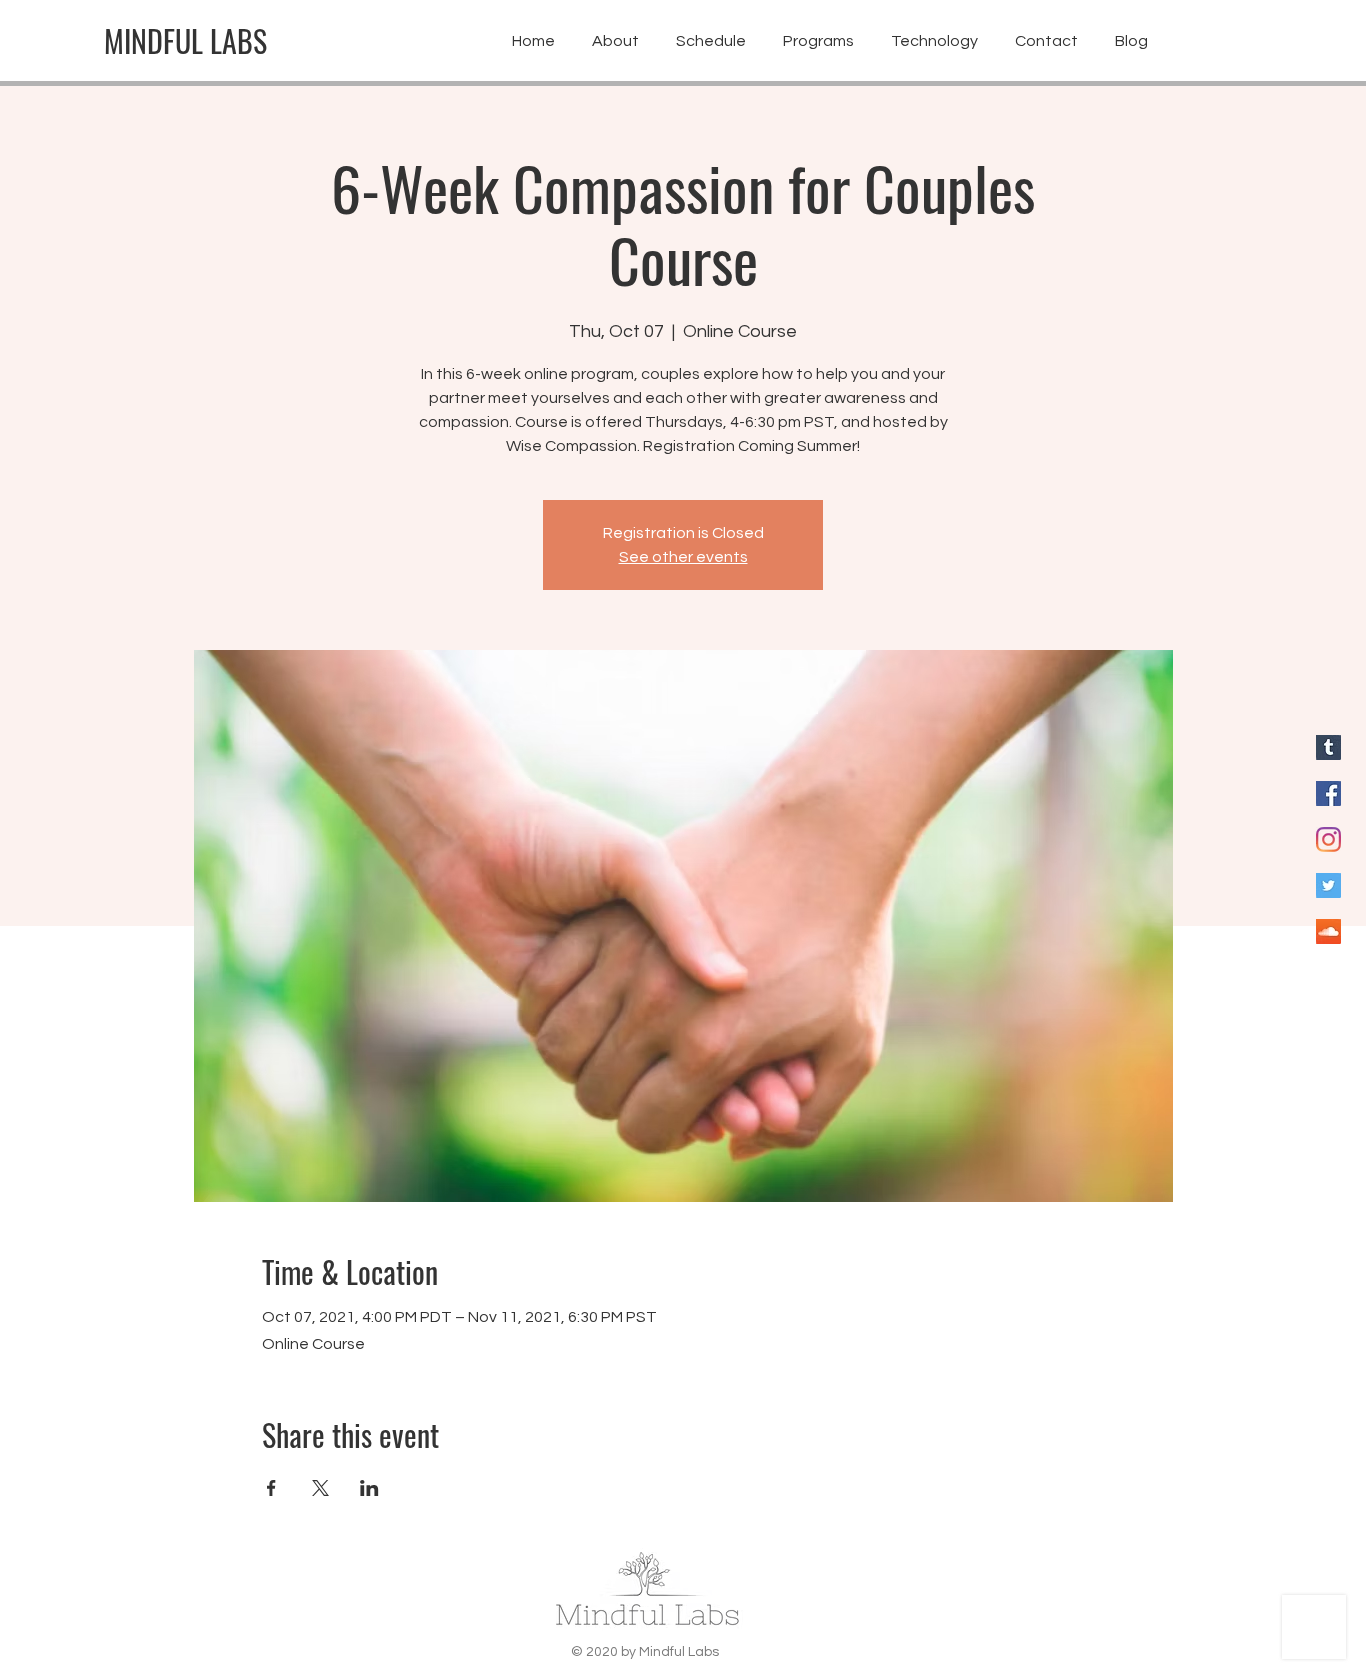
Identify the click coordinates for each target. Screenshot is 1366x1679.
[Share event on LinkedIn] (369, 1488)
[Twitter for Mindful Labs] (1328, 885)
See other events (683, 557)
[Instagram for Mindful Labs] (1328, 839)
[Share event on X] (320, 1488)
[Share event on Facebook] (271, 1488)
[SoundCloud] (1328, 931)
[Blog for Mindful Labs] (1328, 747)
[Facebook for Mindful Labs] (1328, 793)
